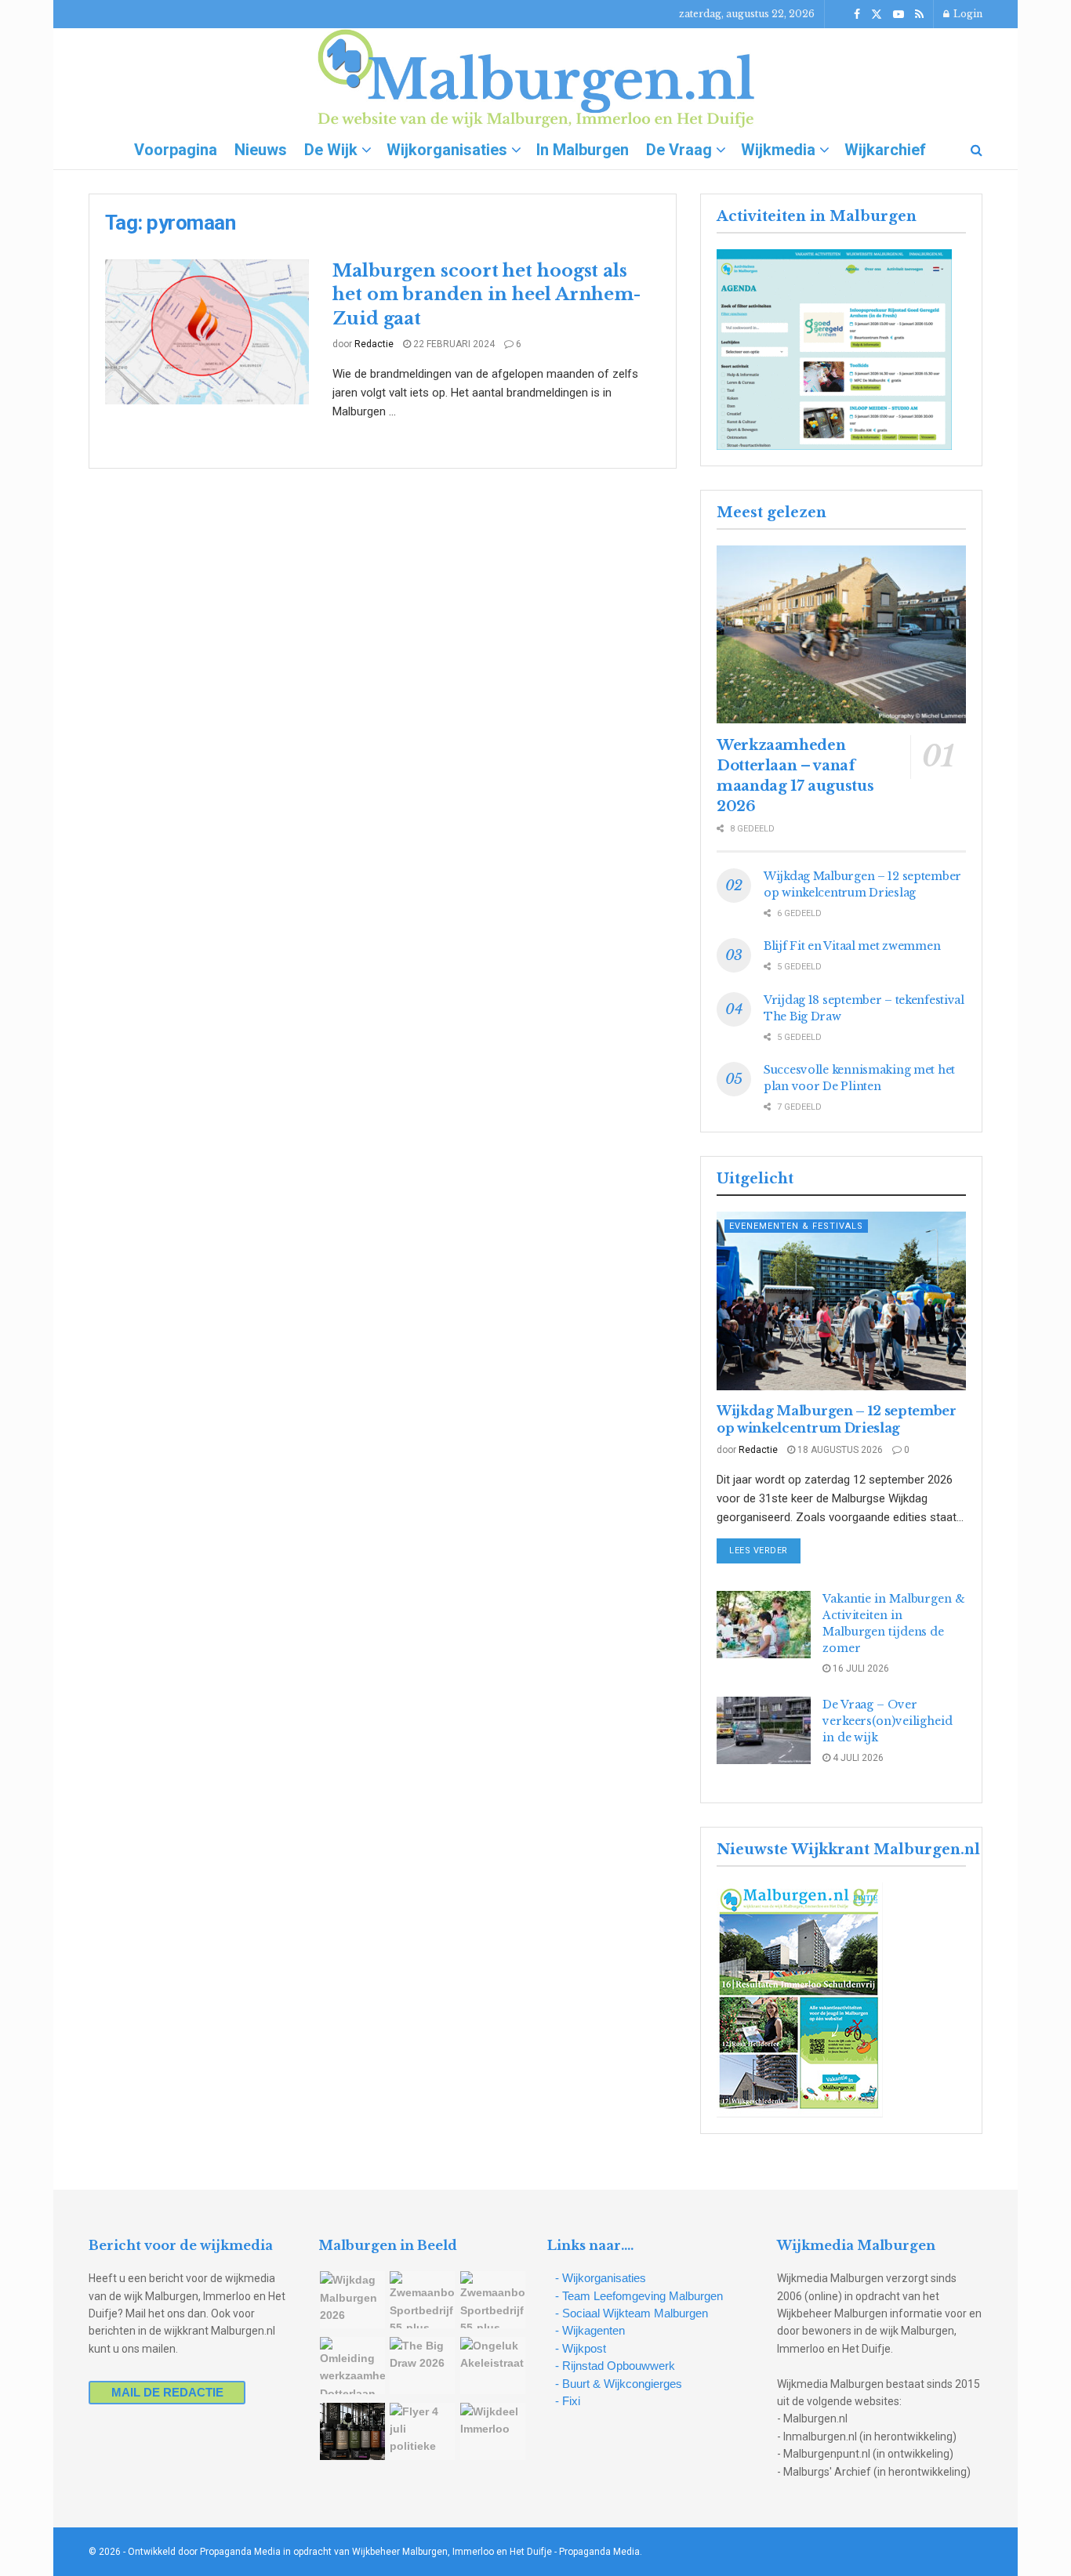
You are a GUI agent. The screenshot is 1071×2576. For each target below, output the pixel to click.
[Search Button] (977, 150)
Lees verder (765, 1550)
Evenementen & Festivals (796, 1226)
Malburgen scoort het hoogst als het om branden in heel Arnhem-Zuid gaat (486, 295)
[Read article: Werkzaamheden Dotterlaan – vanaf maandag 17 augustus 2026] (841, 634)
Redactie (374, 344)
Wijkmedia (778, 150)
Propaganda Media (599, 2552)
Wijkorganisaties (447, 150)
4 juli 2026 (857, 1758)
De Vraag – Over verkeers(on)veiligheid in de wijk (888, 1721)
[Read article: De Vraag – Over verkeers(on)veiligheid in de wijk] (764, 1730)
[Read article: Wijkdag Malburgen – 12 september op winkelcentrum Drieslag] (841, 1301)
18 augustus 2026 (839, 1450)
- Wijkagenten (590, 2330)
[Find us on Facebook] (857, 14)
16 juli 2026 (860, 1668)
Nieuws (261, 150)
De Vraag (679, 150)
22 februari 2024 (453, 344)
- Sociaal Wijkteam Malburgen (632, 2313)
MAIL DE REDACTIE (167, 2392)
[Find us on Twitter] (877, 14)
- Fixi (568, 2401)
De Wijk (331, 150)
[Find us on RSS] (919, 14)
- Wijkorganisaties (601, 2278)
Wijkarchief (885, 150)
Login (967, 14)
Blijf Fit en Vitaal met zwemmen (852, 946)
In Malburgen (583, 150)
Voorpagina (176, 150)
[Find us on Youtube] (899, 14)
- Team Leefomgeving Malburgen (639, 2296)
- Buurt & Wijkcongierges (619, 2384)
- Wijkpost (581, 2348)
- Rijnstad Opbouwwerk (615, 2366)
